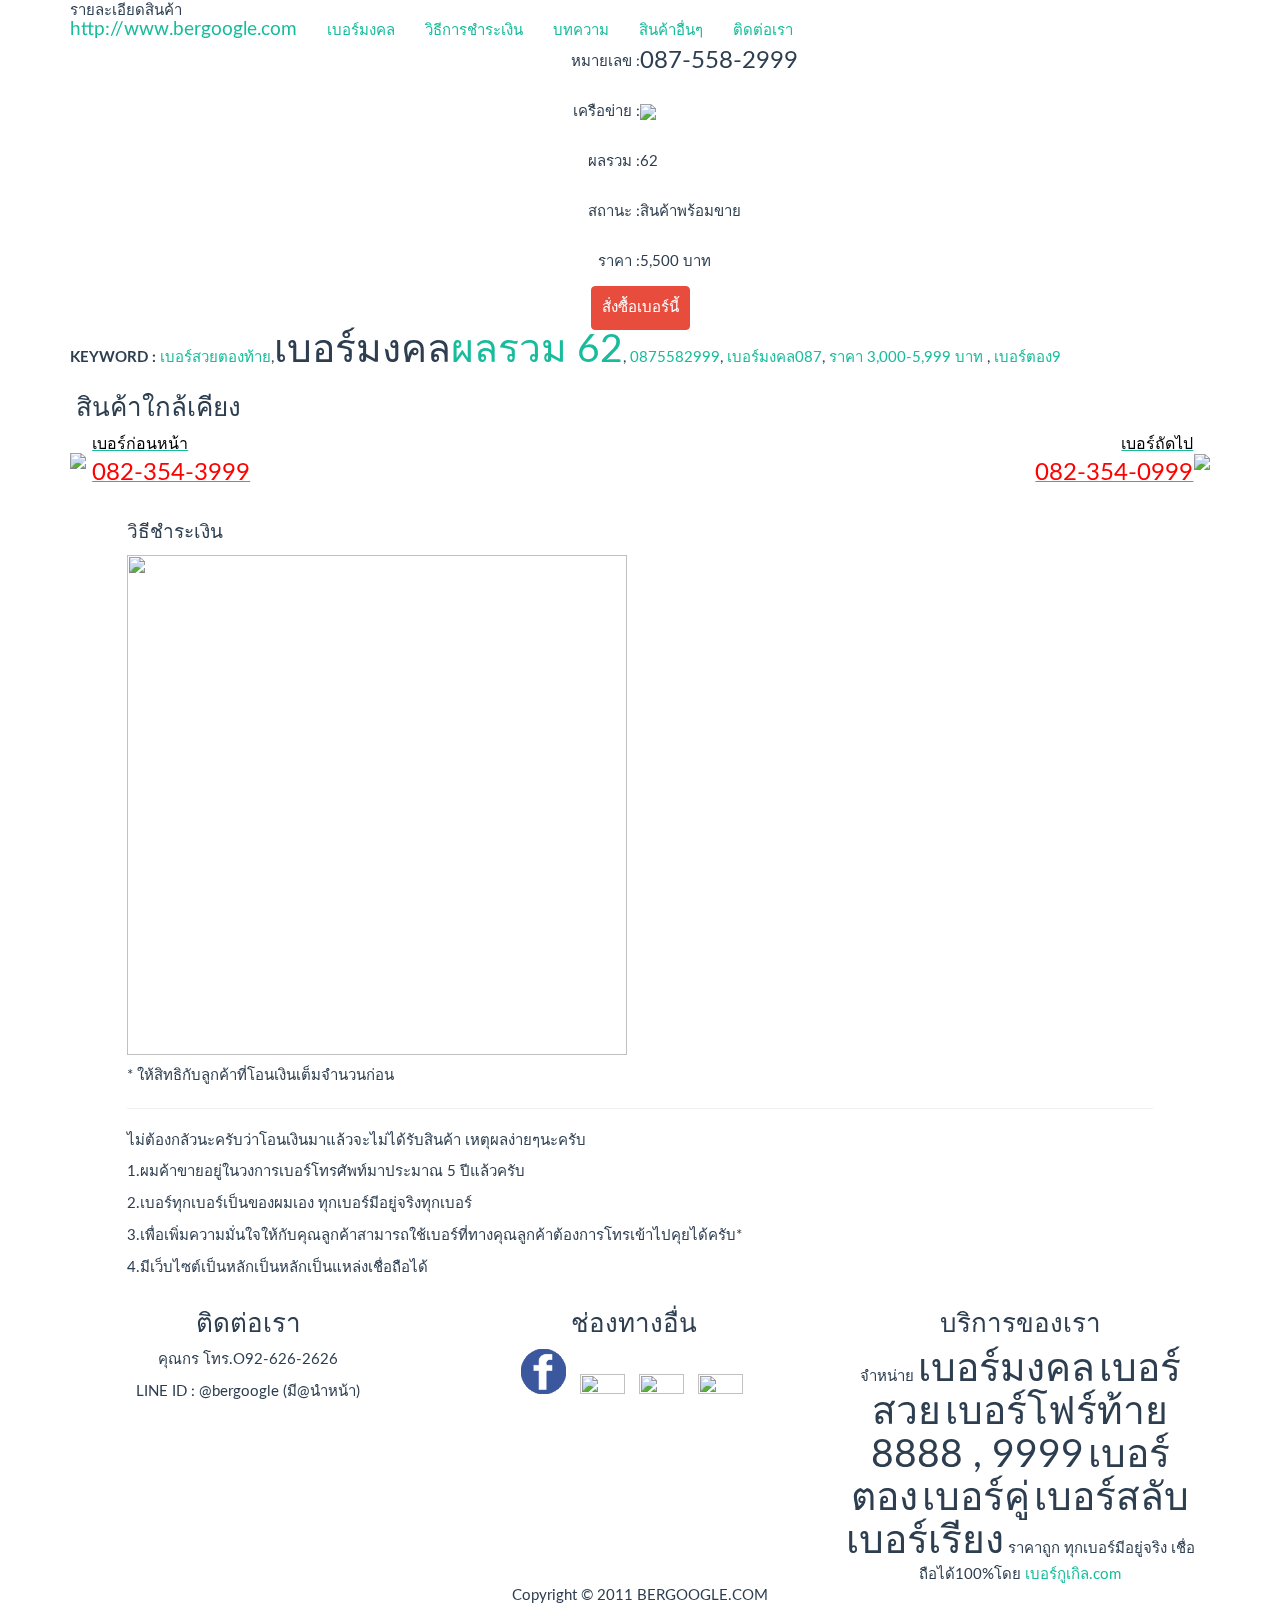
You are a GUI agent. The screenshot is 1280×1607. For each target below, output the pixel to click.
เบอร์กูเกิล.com (1073, 1574)
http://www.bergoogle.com (183, 29)
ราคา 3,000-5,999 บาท (906, 357)
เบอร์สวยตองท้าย (215, 357)
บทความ (581, 30)
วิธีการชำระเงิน (474, 30)
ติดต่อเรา (763, 30)
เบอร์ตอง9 (1025, 357)
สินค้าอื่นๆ (671, 30)
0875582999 (675, 357)
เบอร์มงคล (361, 30)
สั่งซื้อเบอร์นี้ (640, 307)
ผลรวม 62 (537, 350)
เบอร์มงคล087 (774, 357)
